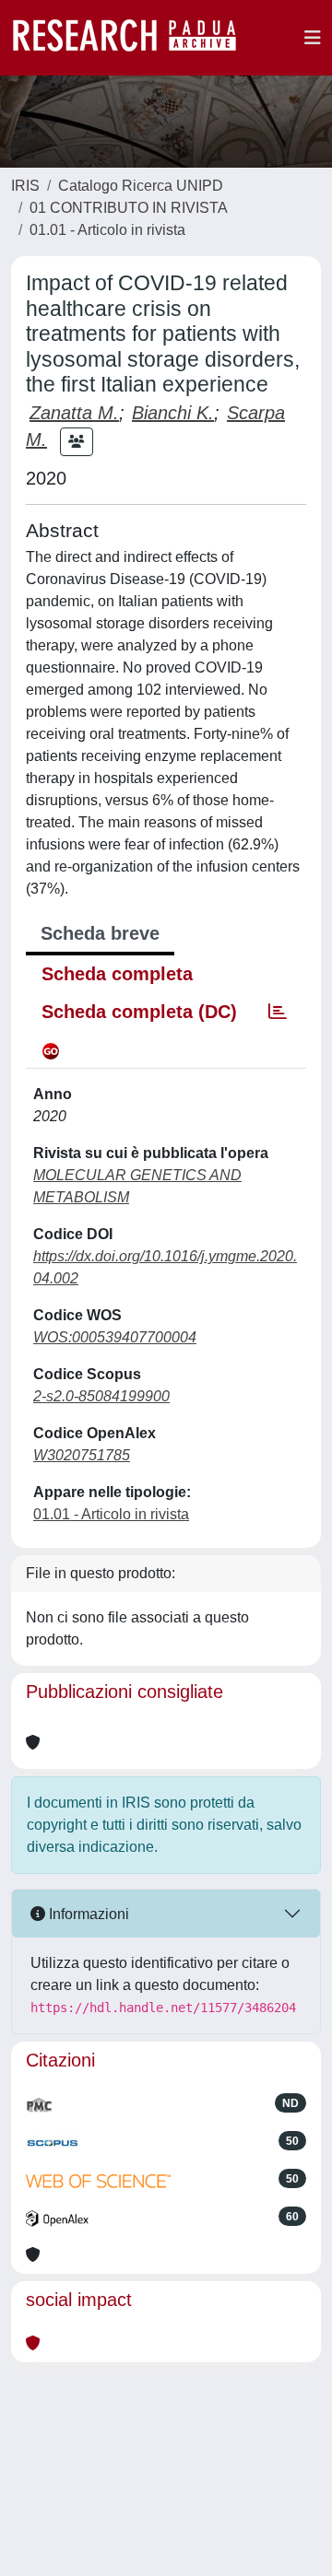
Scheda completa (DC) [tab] (139, 1012)
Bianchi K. (173, 413)
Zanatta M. (74, 413)
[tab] (278, 1012)
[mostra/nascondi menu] (313, 38)
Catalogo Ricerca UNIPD (141, 186)
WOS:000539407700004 (115, 1337)
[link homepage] (134, 38)
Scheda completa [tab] (117, 974)
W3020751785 (82, 1455)
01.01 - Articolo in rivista (107, 230)
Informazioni (87, 1914)
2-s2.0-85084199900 (101, 1396)
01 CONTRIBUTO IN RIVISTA (129, 208)
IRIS (25, 186)
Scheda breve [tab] (100, 933)
